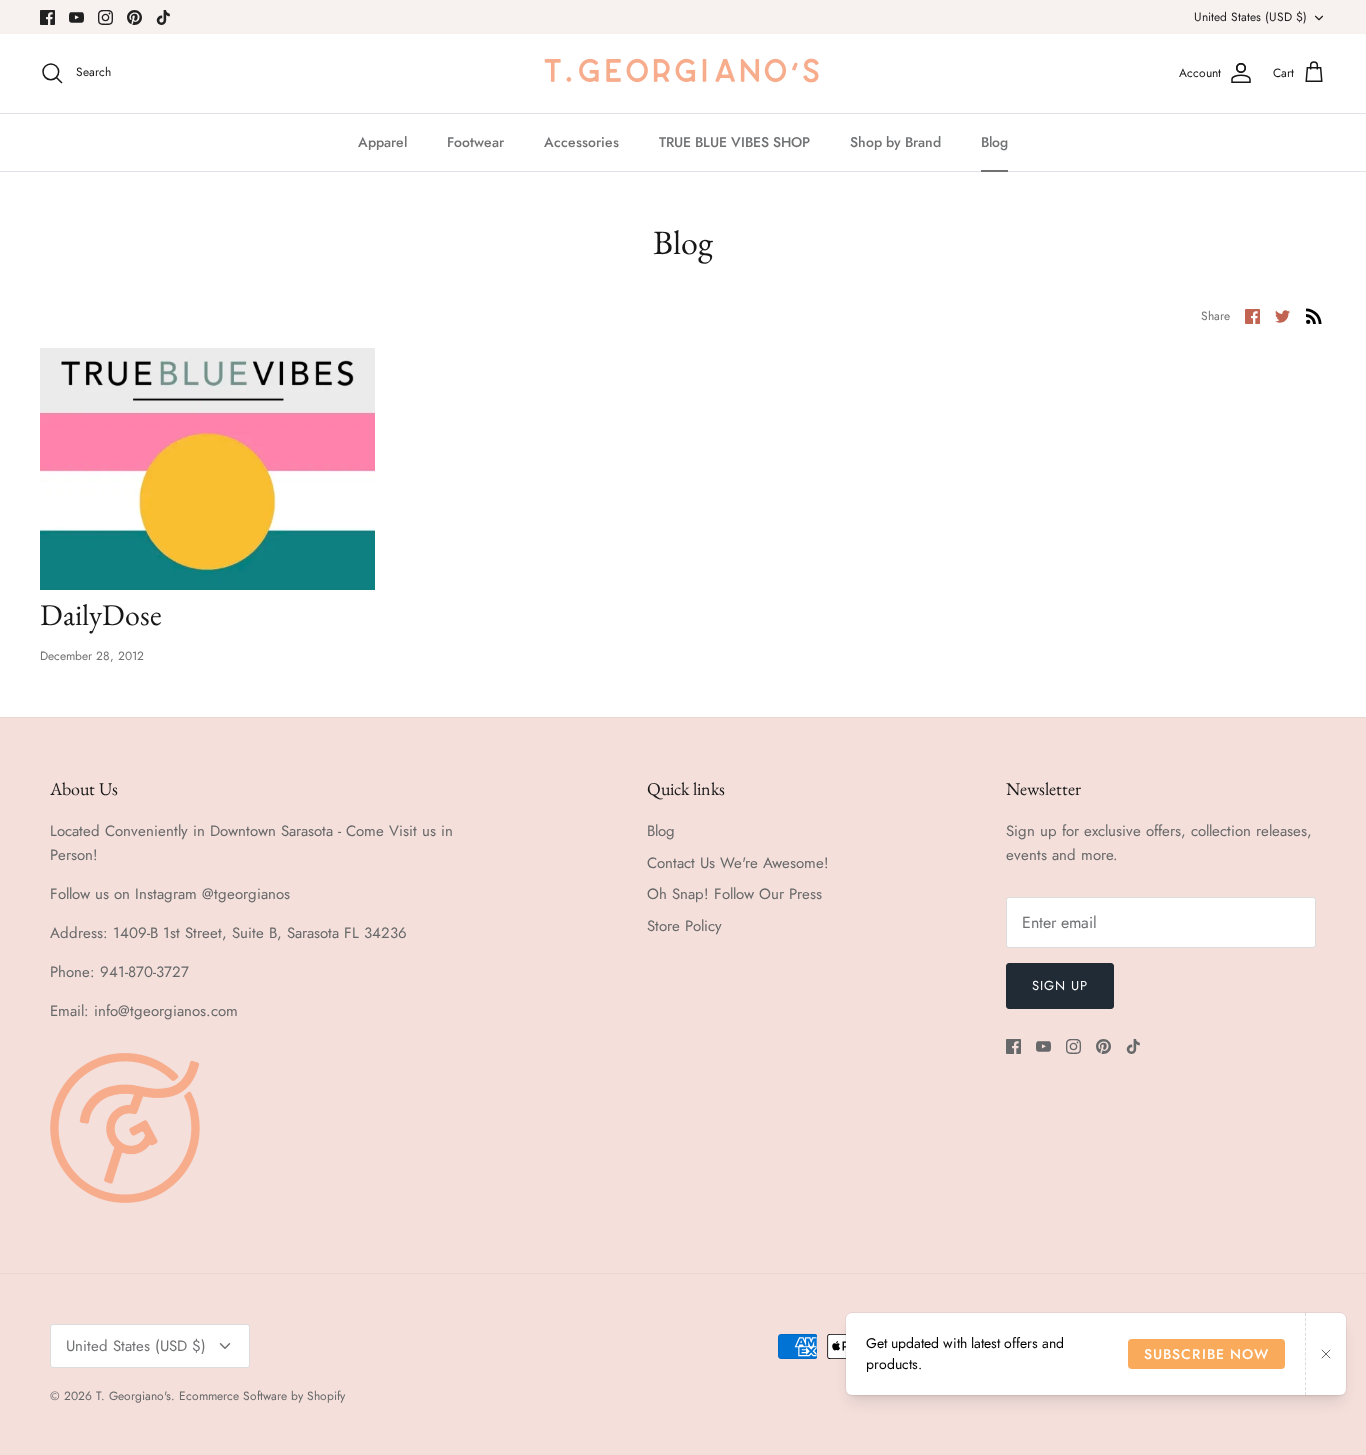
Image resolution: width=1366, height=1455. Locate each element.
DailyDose (101, 614)
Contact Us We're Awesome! (738, 863)
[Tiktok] (163, 17)
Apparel (382, 142)
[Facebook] (47, 17)
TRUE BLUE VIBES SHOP (734, 142)
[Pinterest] (134, 17)
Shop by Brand (895, 142)
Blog (994, 142)
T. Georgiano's (133, 1396)
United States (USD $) (1250, 17)
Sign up (1060, 985)
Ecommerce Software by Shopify (262, 1396)
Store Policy (684, 926)
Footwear (475, 142)
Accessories (581, 142)
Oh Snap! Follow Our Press (734, 894)
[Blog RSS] (1314, 315)
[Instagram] (105, 17)
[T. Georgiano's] (683, 73)
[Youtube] (76, 17)
